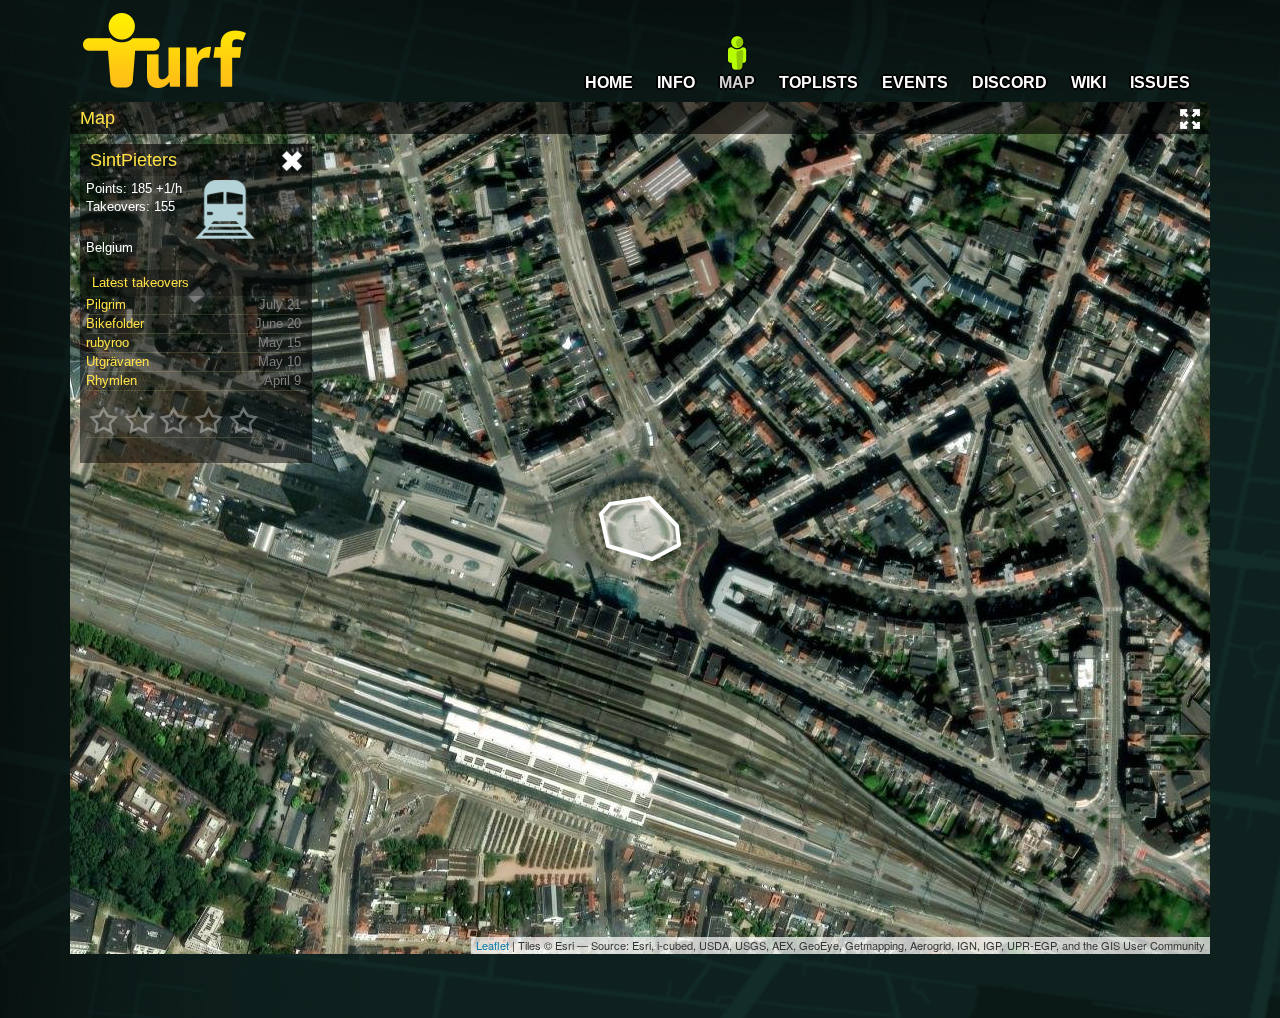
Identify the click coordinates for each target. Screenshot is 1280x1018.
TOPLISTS (818, 82)
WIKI (1088, 82)
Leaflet (492, 945)
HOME (609, 82)
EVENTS (915, 82)
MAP (737, 82)
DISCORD (1009, 82)
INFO (676, 82)
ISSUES (1160, 82)
